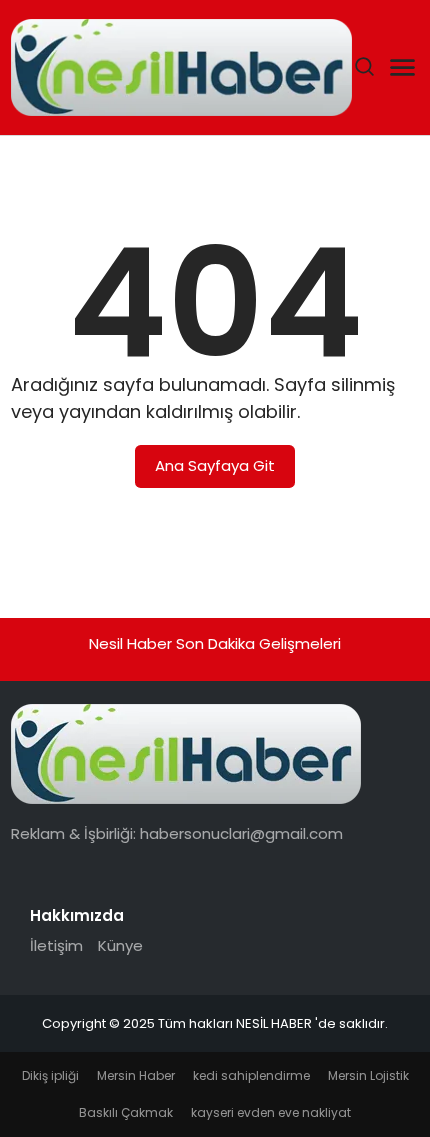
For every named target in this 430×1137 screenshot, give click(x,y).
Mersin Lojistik (368, 1075)
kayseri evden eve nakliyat (271, 1112)
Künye (120, 945)
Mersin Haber (136, 1075)
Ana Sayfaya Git (215, 465)
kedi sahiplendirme (251, 1075)
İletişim (56, 945)
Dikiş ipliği (50, 1075)
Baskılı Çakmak (126, 1112)
